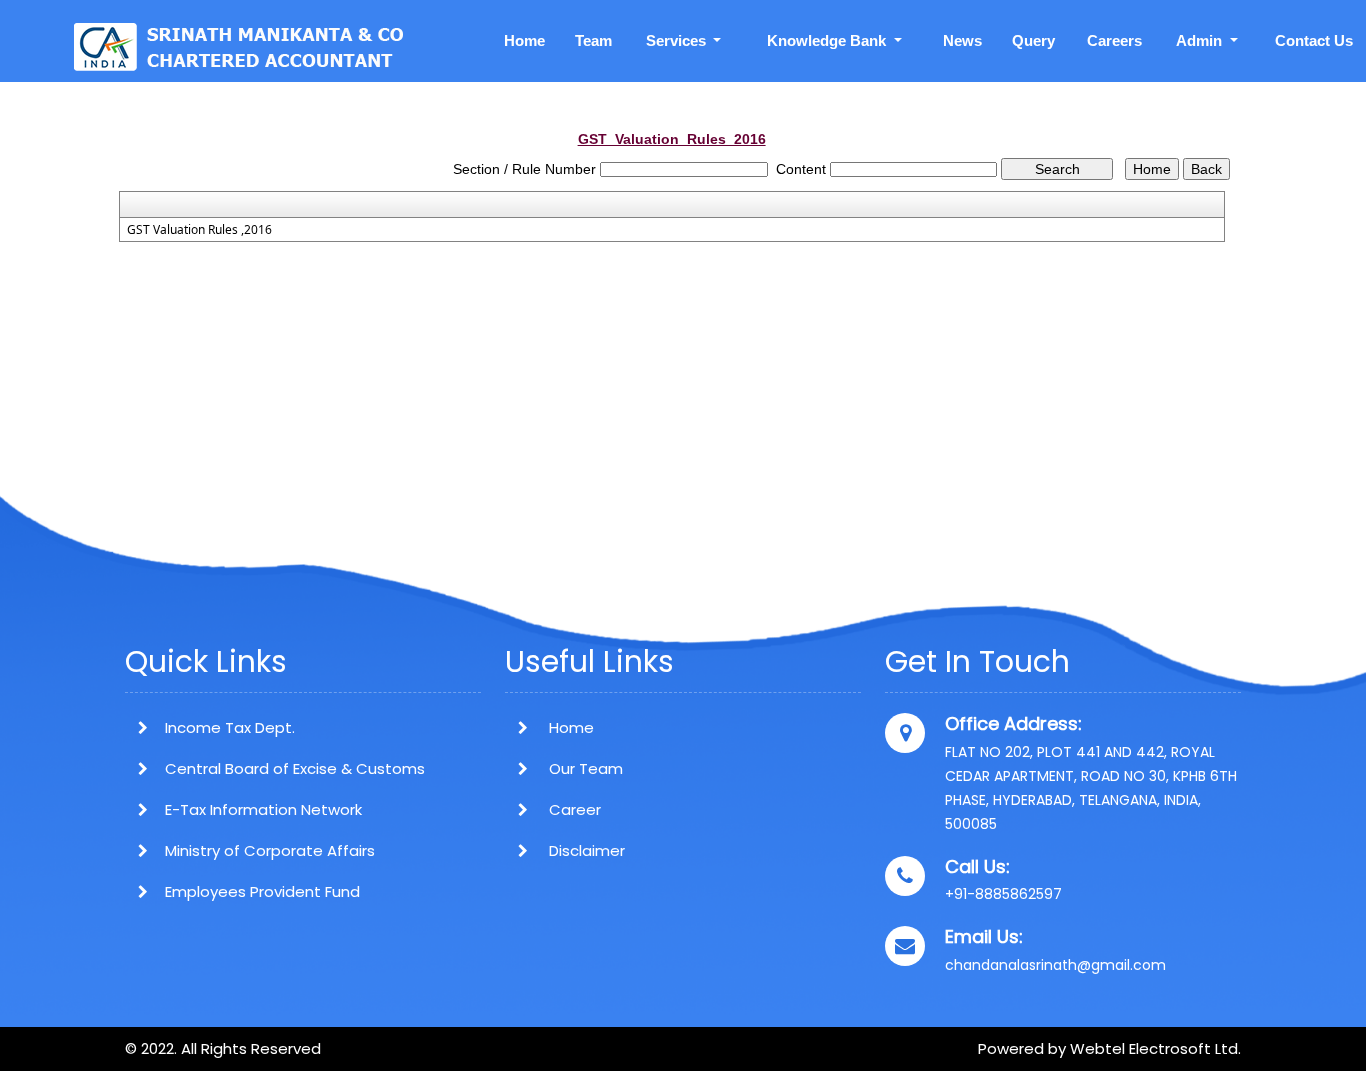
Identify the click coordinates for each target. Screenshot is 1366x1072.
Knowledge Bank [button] (828, 40)
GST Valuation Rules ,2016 (199, 230)
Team (593, 40)
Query (1033, 40)
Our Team (584, 768)
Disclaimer (585, 850)
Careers (1114, 40)
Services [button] (678, 40)
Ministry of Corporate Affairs (270, 850)
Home (524, 40)
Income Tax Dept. (230, 727)
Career (573, 809)
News (962, 40)
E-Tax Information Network (263, 809)
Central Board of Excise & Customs (295, 768)
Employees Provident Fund (262, 891)
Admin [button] (1201, 40)
